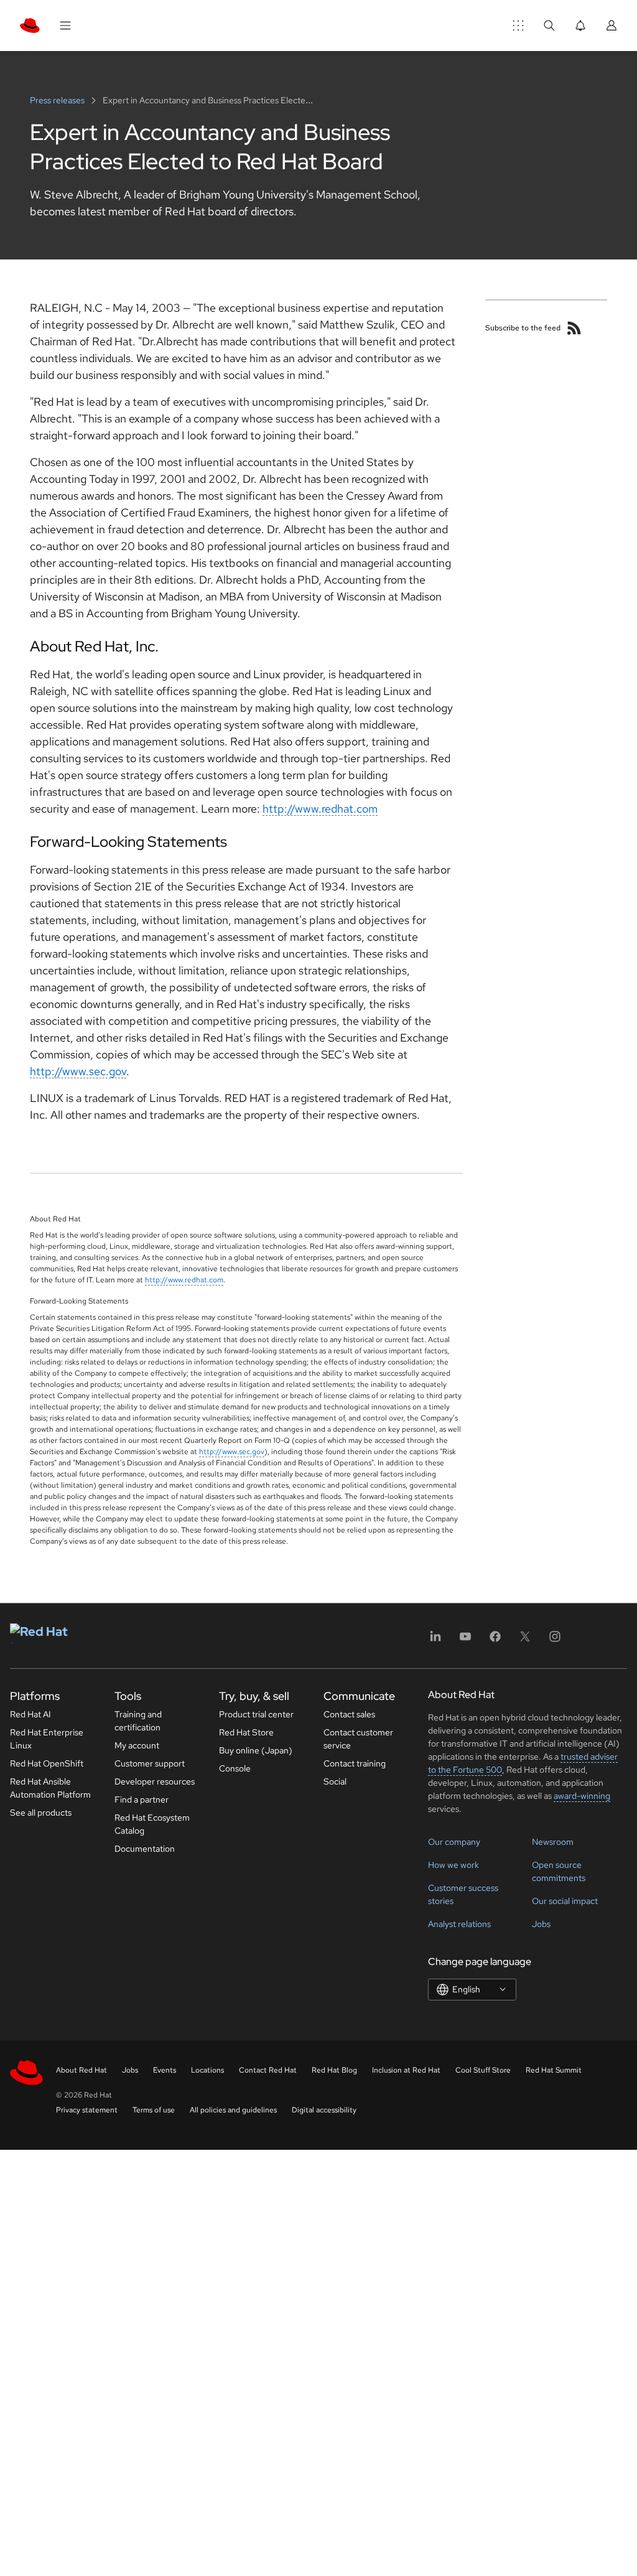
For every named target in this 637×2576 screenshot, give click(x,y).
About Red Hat (81, 2070)
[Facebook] (495, 1640)
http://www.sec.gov (78, 1071)
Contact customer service (358, 1739)
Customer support (150, 1763)
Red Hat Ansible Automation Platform (50, 1788)
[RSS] (574, 328)
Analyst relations (459, 1924)
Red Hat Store (246, 1732)
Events (165, 2070)
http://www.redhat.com (320, 809)
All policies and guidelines (233, 2110)
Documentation (145, 1849)
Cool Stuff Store (483, 2070)
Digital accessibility (324, 2110)
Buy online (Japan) (256, 1750)
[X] (525, 1640)
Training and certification (138, 1721)
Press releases (58, 100)
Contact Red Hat (268, 2070)
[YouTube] (465, 1640)
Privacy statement (87, 2110)
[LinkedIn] (435, 1640)
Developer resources (155, 1781)
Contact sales (349, 1714)
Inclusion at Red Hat (406, 2070)
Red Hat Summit (554, 2070)
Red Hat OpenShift (47, 1763)
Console (235, 1768)
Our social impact (565, 1901)
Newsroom (553, 1842)
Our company (454, 1842)
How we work (453, 1865)
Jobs (541, 1924)
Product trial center (256, 1714)
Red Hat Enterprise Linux (47, 1739)
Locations (207, 2070)
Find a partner (142, 1799)
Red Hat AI (30, 1714)
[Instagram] (555, 1640)
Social (335, 1781)
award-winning (582, 1796)
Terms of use (154, 2110)
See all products (41, 1813)
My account (137, 1745)
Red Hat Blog (334, 2070)
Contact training (355, 1763)
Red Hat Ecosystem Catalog (152, 1824)
